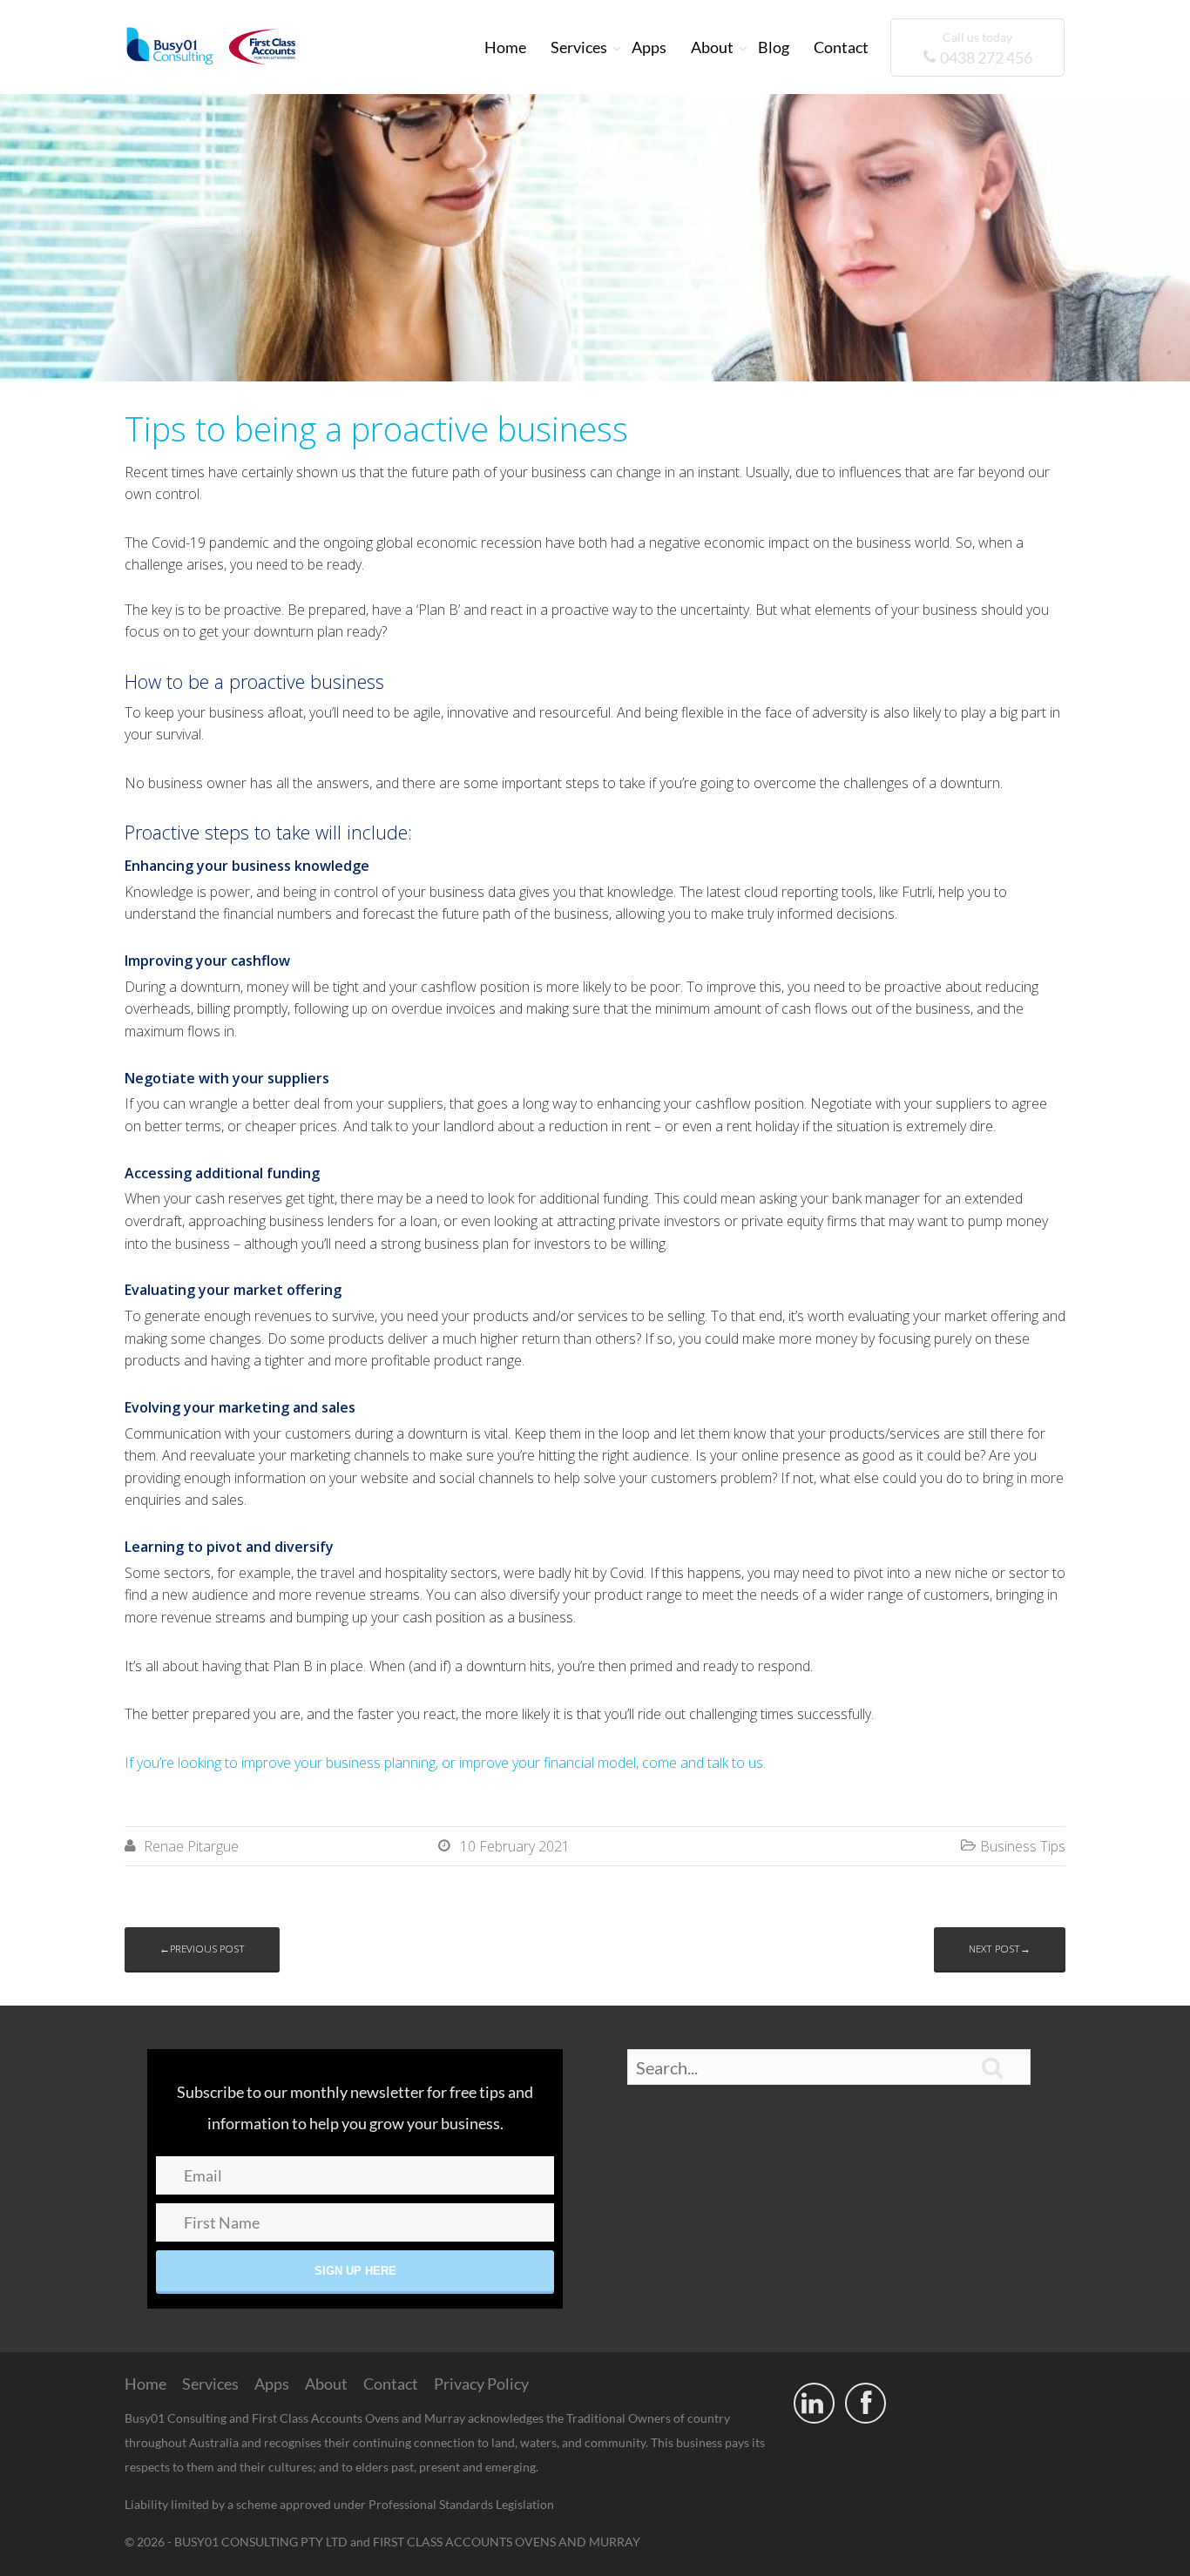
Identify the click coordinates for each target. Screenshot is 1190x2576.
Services (579, 47)
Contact (841, 47)
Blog (774, 47)
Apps (649, 47)
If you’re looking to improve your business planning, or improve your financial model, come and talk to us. (445, 1763)
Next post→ (1000, 1949)
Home (505, 47)
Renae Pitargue (191, 1846)
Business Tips (1023, 1846)
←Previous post (202, 1949)
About (712, 47)
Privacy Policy (481, 2384)
